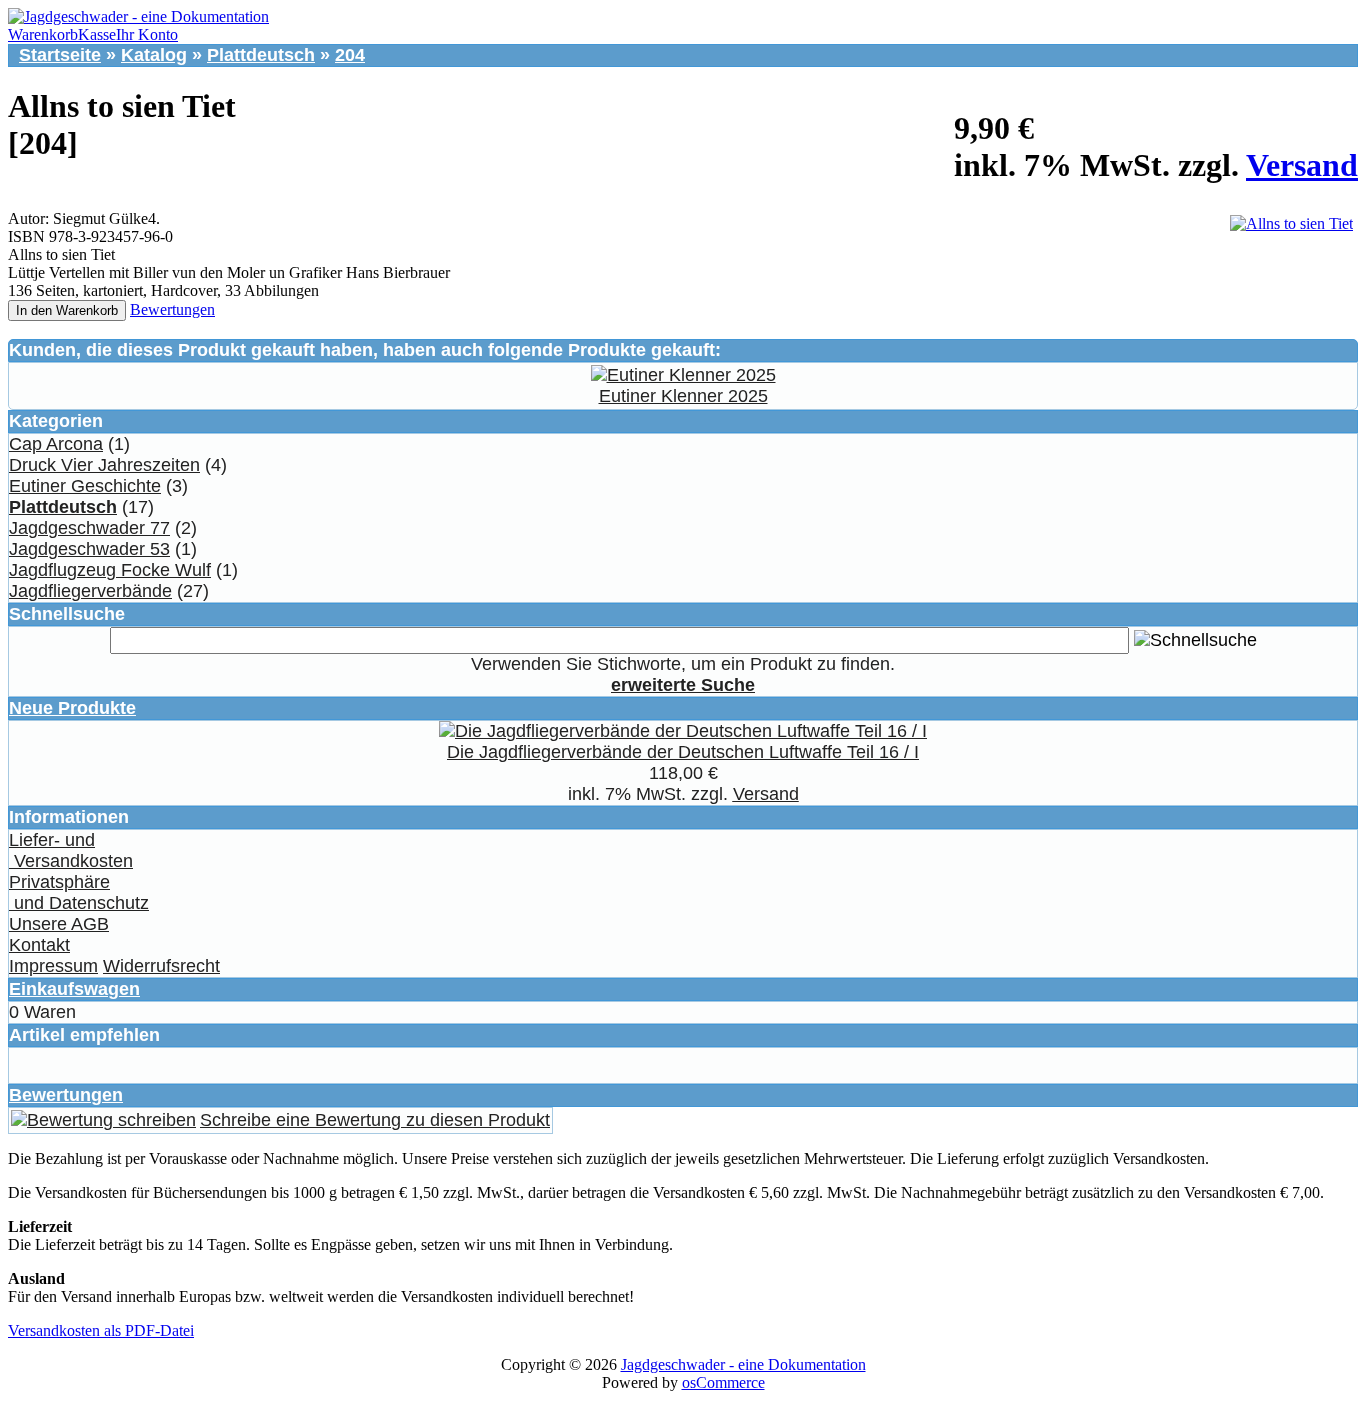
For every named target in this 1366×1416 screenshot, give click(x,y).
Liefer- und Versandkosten (71, 850)
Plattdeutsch (261, 55)
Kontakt (39, 945)
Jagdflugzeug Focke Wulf (110, 570)
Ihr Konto (147, 34)
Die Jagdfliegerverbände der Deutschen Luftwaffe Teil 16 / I (683, 752)
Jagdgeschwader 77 (89, 528)
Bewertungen (172, 309)
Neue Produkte (72, 708)
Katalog (154, 55)
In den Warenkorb (67, 310)
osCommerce (723, 1382)
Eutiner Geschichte (85, 486)
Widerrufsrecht (161, 966)
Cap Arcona (56, 444)
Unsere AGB (59, 924)
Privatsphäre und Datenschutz (79, 892)
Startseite (60, 55)
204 (350, 55)
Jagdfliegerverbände (90, 591)
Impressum (53, 966)
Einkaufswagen (74, 989)
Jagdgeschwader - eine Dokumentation (743, 1364)
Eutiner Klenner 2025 (683, 396)
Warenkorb (43, 34)
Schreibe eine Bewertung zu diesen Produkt (375, 1120)
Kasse (97, 34)
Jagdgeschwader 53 (89, 549)
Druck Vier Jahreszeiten (104, 465)
